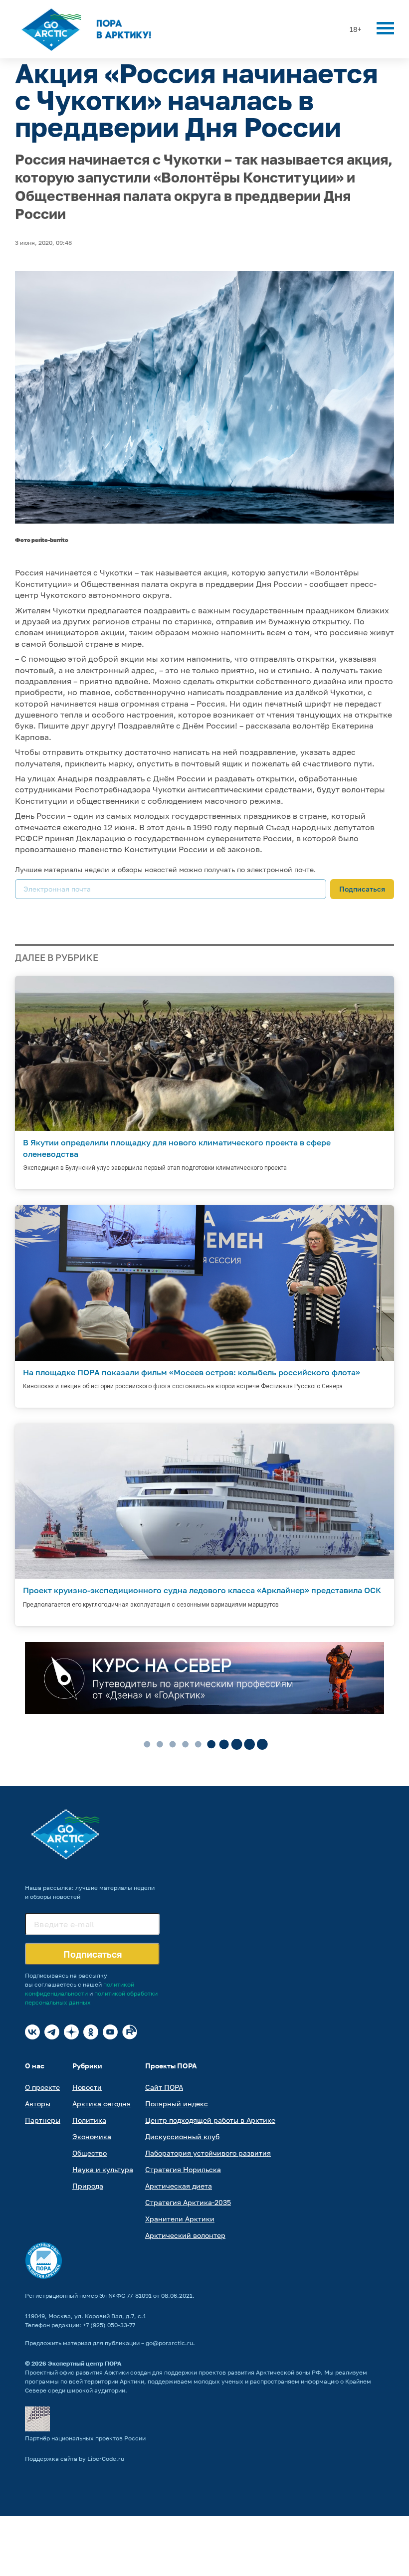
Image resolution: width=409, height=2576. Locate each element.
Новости (87, 2087)
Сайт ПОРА (164, 2087)
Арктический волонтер (185, 2235)
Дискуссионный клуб (182, 2136)
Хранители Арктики (180, 2219)
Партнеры (43, 2120)
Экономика (92, 2136)
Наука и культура (103, 2169)
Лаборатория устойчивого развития (208, 2153)
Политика (89, 2120)
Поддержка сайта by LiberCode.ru (75, 2459)
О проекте (42, 2087)
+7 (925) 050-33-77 (109, 2325)
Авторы (38, 2104)
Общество (90, 2153)
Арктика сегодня (102, 2104)
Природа (88, 2186)
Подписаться (362, 889)
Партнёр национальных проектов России (85, 2438)
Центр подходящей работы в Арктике (210, 2120)
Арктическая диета (179, 2186)
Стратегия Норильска (183, 2169)
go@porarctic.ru (169, 2343)
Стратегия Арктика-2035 (188, 2202)
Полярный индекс (177, 2104)
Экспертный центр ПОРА (85, 2363)
